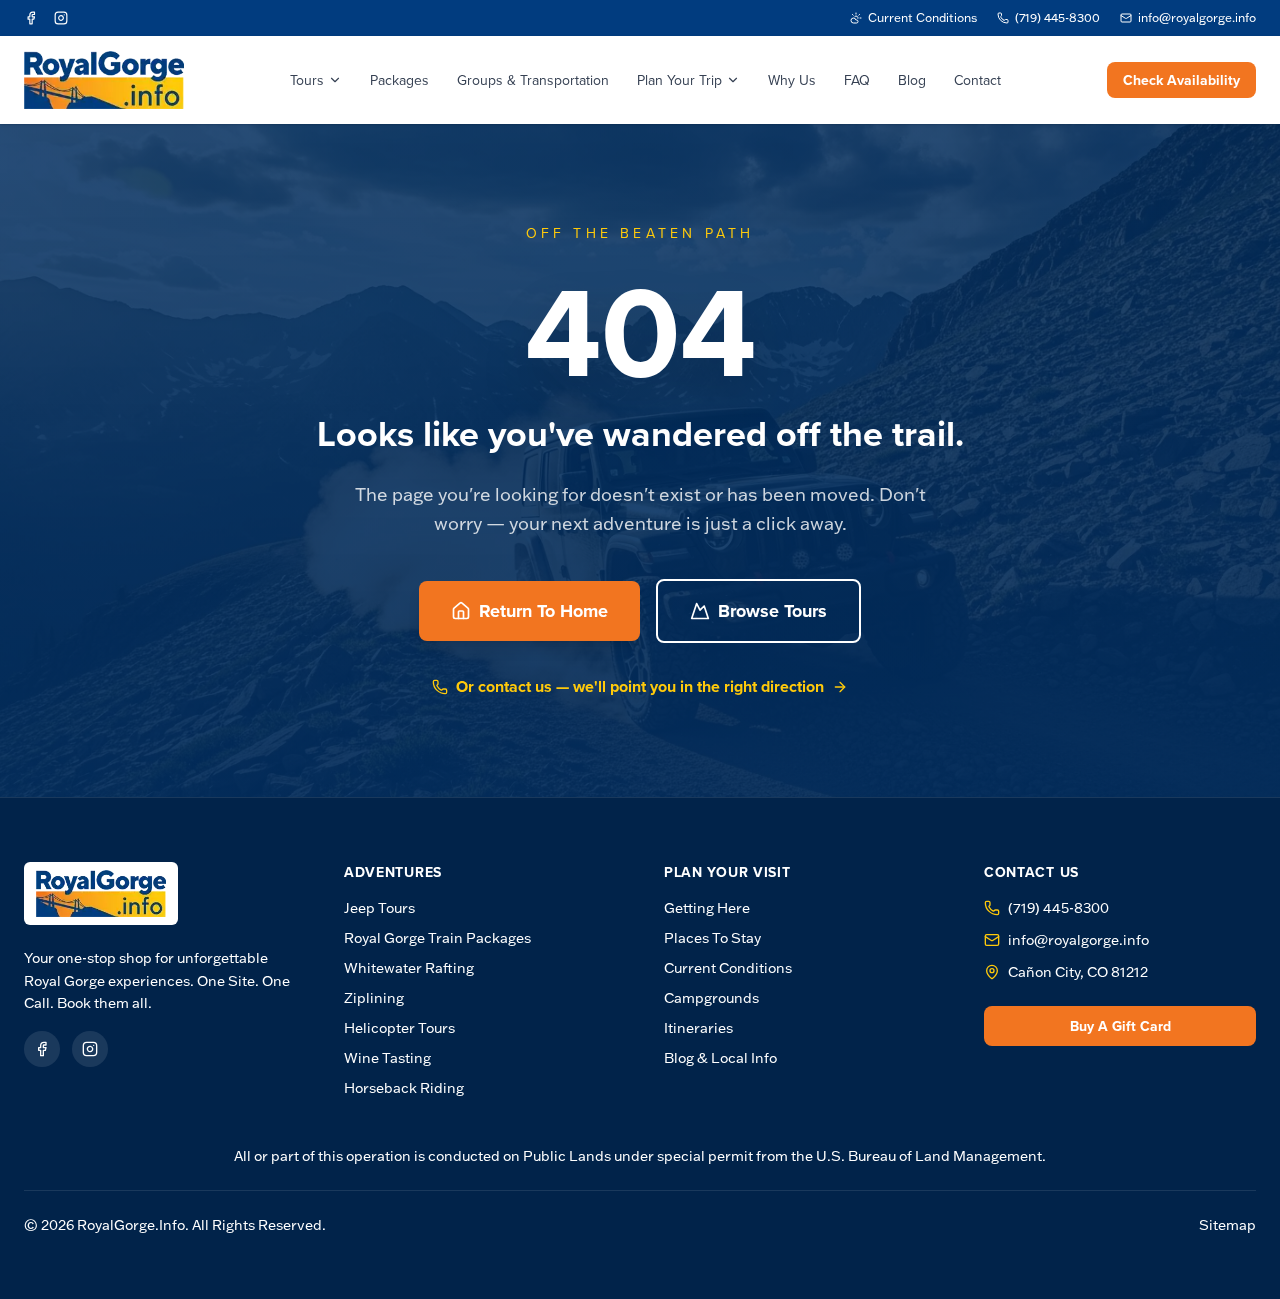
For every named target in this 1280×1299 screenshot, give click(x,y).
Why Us (792, 80)
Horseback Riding (404, 1088)
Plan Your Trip (679, 80)
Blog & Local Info (720, 1058)
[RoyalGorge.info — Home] (101, 893)
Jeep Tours (379, 908)
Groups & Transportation (533, 80)
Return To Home (543, 611)
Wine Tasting (387, 1058)
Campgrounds (711, 998)
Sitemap (1227, 1225)
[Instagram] (61, 18)
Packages (399, 80)
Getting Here (707, 908)
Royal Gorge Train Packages (437, 938)
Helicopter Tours (399, 1028)
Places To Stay (712, 938)
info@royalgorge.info (1078, 940)
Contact (977, 80)
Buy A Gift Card (1120, 1026)
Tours (307, 80)
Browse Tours (772, 611)
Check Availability (1181, 80)
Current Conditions (728, 968)
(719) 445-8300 (1058, 908)
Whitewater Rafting (409, 968)
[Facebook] (31, 18)
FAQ (857, 80)
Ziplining (374, 998)
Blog (912, 80)
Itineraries (698, 1028)
